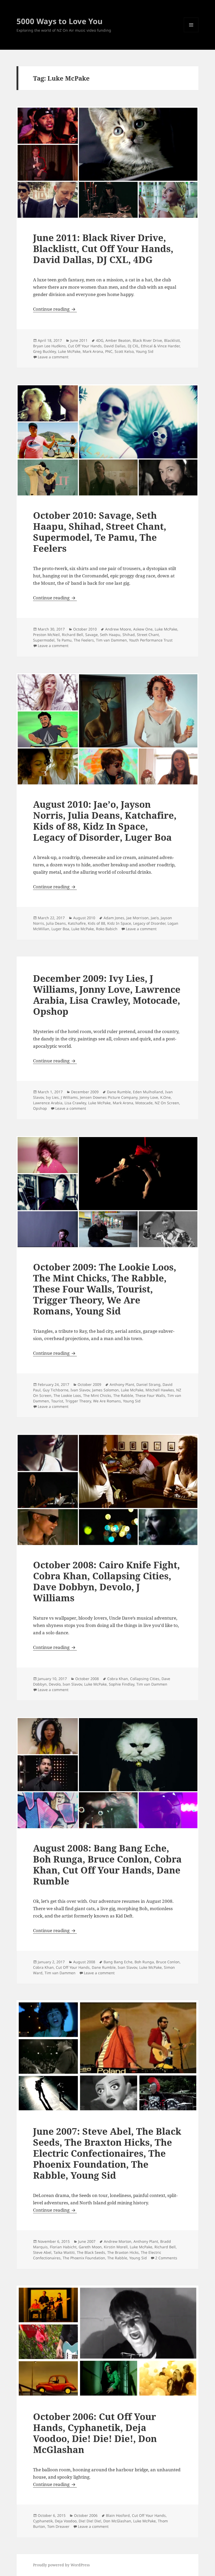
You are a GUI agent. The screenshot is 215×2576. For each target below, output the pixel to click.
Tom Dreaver (58, 2526)
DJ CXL (133, 346)
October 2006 (86, 2515)
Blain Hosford (118, 2515)
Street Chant (148, 635)
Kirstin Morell (116, 2247)
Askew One (143, 629)
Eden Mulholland (148, 1092)
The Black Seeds (91, 2252)
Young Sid (145, 351)
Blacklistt (172, 340)
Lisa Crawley (75, 1103)
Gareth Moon (90, 2247)
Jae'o (155, 918)
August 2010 (84, 918)
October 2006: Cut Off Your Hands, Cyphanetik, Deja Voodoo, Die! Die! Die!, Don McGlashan (95, 2433)
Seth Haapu (110, 635)
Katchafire (77, 923)
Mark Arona (93, 351)
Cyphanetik (43, 2521)
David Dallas (115, 346)
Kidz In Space (119, 923)
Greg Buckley (44, 351)
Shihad (129, 635)
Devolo (55, 1684)
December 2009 (85, 1092)
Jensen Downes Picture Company (109, 1097)
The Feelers (84, 640)
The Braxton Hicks (123, 2252)
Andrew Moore (118, 629)
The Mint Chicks (97, 1395)
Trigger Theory (78, 1401)
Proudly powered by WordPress (61, 2565)
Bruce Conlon (168, 1962)
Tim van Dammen (111, 640)
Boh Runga (144, 1962)
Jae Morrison (138, 918)
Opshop (40, 1108)
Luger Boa (60, 929)
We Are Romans (107, 1401)
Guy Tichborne (56, 1390)
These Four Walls (150, 1395)
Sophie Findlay (122, 1684)
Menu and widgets (191, 32)
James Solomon (105, 1390)
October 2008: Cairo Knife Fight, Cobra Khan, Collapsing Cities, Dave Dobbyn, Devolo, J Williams (106, 1581)
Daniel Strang (148, 1384)
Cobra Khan (118, 1679)
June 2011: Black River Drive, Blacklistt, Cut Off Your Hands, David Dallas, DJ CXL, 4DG (103, 249)
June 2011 (79, 340)
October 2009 (89, 1384)
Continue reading (55, 309)
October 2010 (85, 629)
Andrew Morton (118, 2241)
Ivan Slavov (80, 1390)
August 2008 (84, 1962)
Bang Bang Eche (118, 1962)
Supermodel (44, 640)
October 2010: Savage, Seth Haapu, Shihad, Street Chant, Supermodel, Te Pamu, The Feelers (100, 532)
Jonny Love (149, 1097)
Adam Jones (114, 918)
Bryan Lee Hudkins (49, 346)
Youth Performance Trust (151, 640)
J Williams (69, 1097)
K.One (165, 1097)
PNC (109, 351)
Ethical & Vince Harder (160, 346)
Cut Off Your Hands (85, 346)
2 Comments (166, 2258)
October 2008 (87, 1679)
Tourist (57, 1401)
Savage (92, 635)
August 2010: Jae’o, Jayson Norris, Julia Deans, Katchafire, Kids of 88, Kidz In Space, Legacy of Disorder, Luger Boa (105, 821)
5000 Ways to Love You (60, 21)
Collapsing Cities (145, 1679)
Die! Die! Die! (90, 2521)
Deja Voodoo (66, 2521)
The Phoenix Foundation (84, 2258)
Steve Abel (42, 2252)
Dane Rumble (119, 1092)
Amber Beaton (118, 340)
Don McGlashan (117, 2521)
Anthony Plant (122, 1384)
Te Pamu (64, 640)
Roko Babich (107, 929)
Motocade (144, 1103)
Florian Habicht (63, 2247)
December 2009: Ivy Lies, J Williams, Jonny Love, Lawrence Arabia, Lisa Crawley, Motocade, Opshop (107, 995)
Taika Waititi (64, 2252)
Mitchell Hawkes (160, 1390)
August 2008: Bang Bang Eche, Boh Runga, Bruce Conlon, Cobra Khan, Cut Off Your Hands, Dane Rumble (107, 1864)
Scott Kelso (124, 351)
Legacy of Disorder (149, 923)
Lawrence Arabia (48, 1103)
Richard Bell (72, 635)
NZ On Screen (167, 1103)
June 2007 (87, 2241)
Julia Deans (56, 923)
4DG (100, 340)
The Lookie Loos (67, 1395)
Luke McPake (69, 351)
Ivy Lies (52, 1097)
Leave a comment (53, 357)
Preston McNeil (46, 635)
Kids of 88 (96, 923)
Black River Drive (147, 340)
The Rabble (123, 1395)
